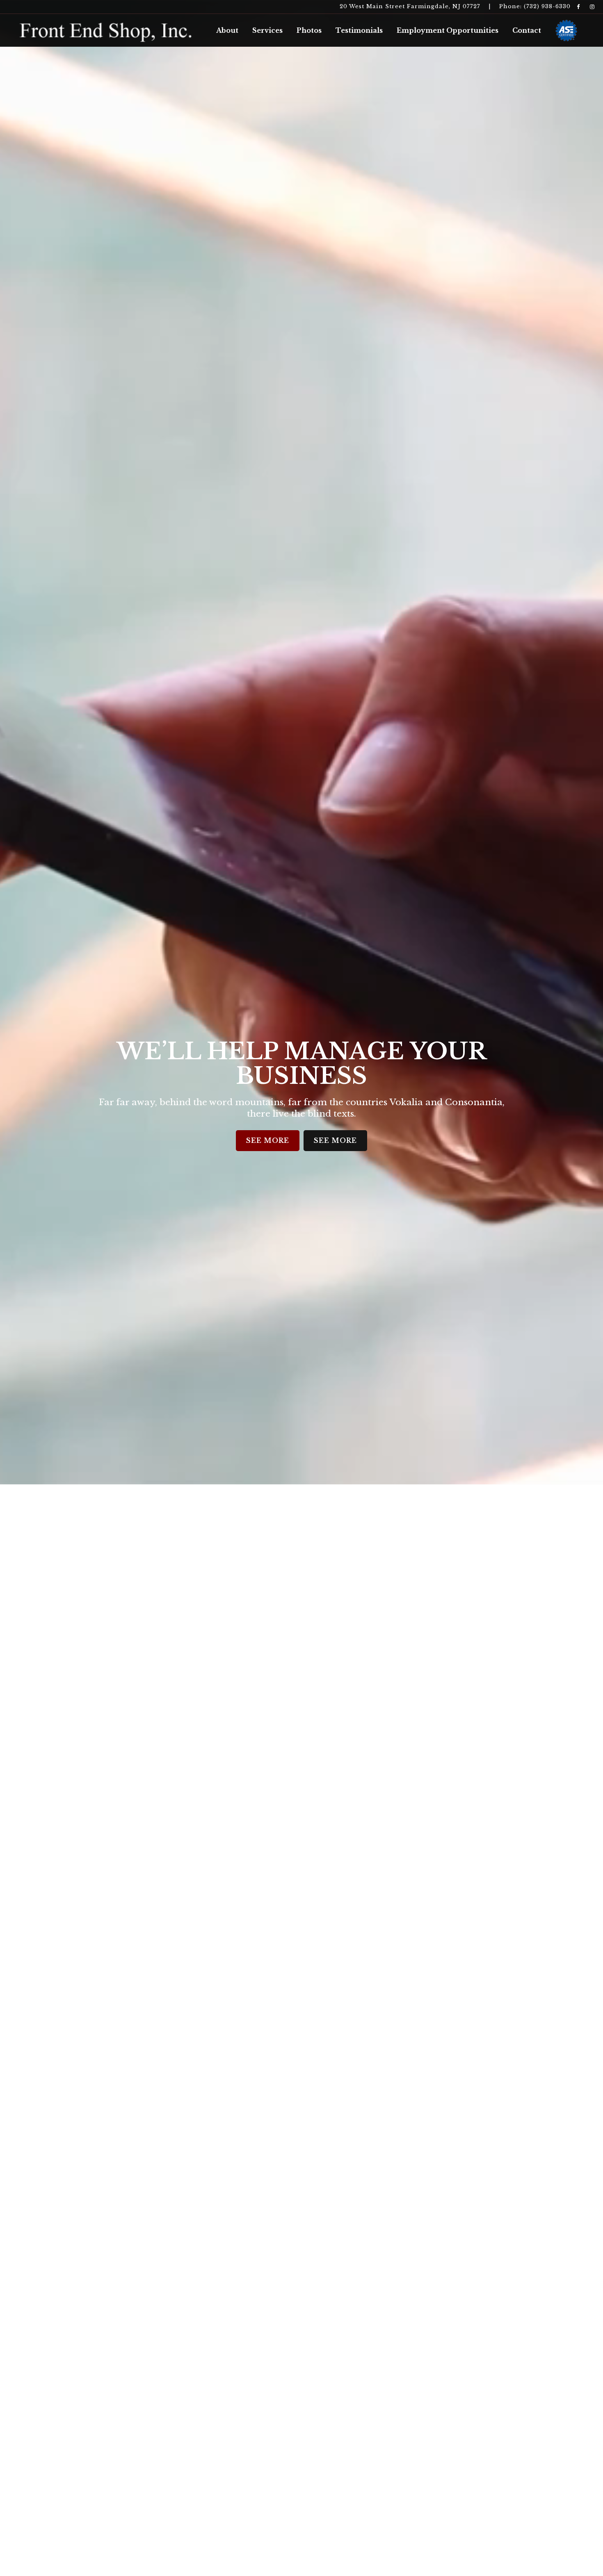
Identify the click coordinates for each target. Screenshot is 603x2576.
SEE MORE (268, 1140)
